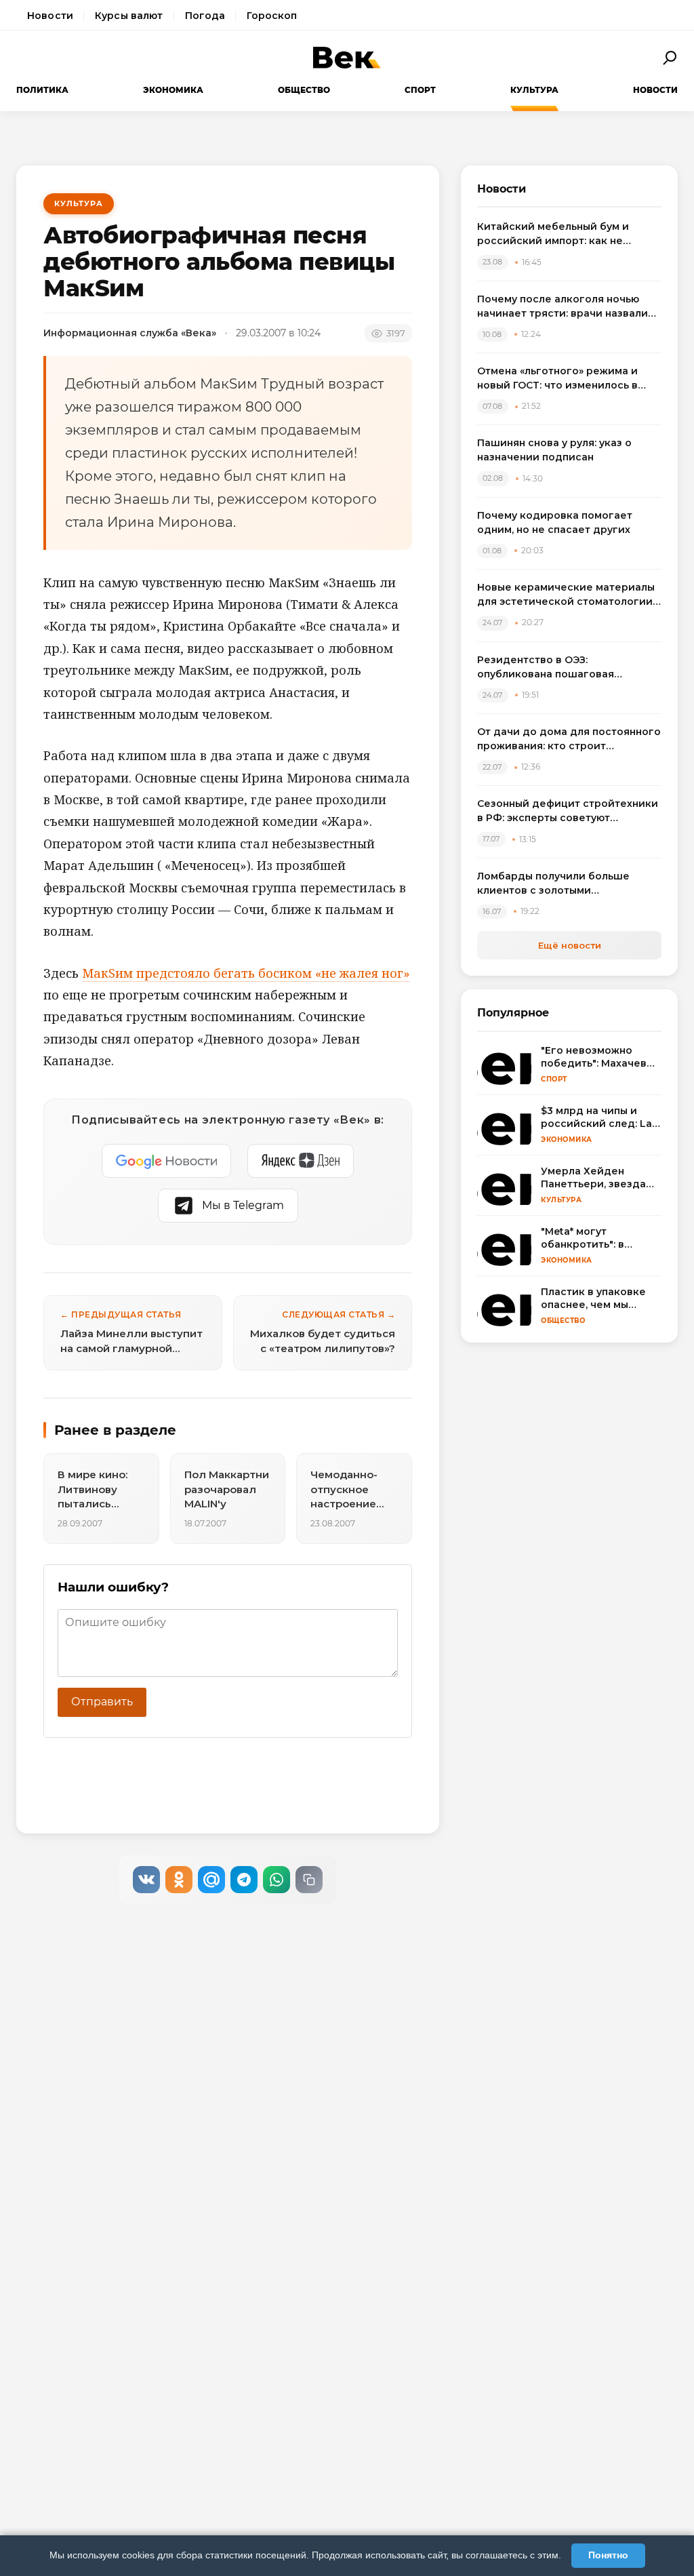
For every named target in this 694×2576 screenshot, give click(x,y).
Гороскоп (272, 16)
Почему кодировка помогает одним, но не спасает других (555, 522)
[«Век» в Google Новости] (167, 1161)
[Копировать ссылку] (309, 1880)
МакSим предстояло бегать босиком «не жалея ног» (246, 973)
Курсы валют (129, 16)
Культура (534, 90)
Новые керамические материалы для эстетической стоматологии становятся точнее (566, 595)
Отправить (102, 1702)
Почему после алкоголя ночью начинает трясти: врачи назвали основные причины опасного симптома (563, 307)
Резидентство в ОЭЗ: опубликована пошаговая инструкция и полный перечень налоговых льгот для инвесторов (566, 668)
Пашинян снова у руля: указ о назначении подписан (554, 450)
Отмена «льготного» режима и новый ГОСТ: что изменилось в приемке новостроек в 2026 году (566, 379)
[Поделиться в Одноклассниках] (179, 1880)
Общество (304, 90)
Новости (50, 16)
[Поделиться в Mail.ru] (211, 1880)
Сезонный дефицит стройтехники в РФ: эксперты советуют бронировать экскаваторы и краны (568, 811)
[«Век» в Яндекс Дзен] (301, 1161)
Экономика (173, 90)
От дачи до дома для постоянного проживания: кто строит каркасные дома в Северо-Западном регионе (569, 739)
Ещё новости (570, 945)
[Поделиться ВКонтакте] (146, 1880)
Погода (205, 16)
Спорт (420, 90)
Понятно (608, 2555)
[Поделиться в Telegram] (244, 1880)
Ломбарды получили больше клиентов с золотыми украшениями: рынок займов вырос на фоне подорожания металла (555, 884)
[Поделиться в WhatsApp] (277, 1880)
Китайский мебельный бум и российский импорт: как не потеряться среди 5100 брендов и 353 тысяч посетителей (568, 234)
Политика (42, 90)
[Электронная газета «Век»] (347, 58)
